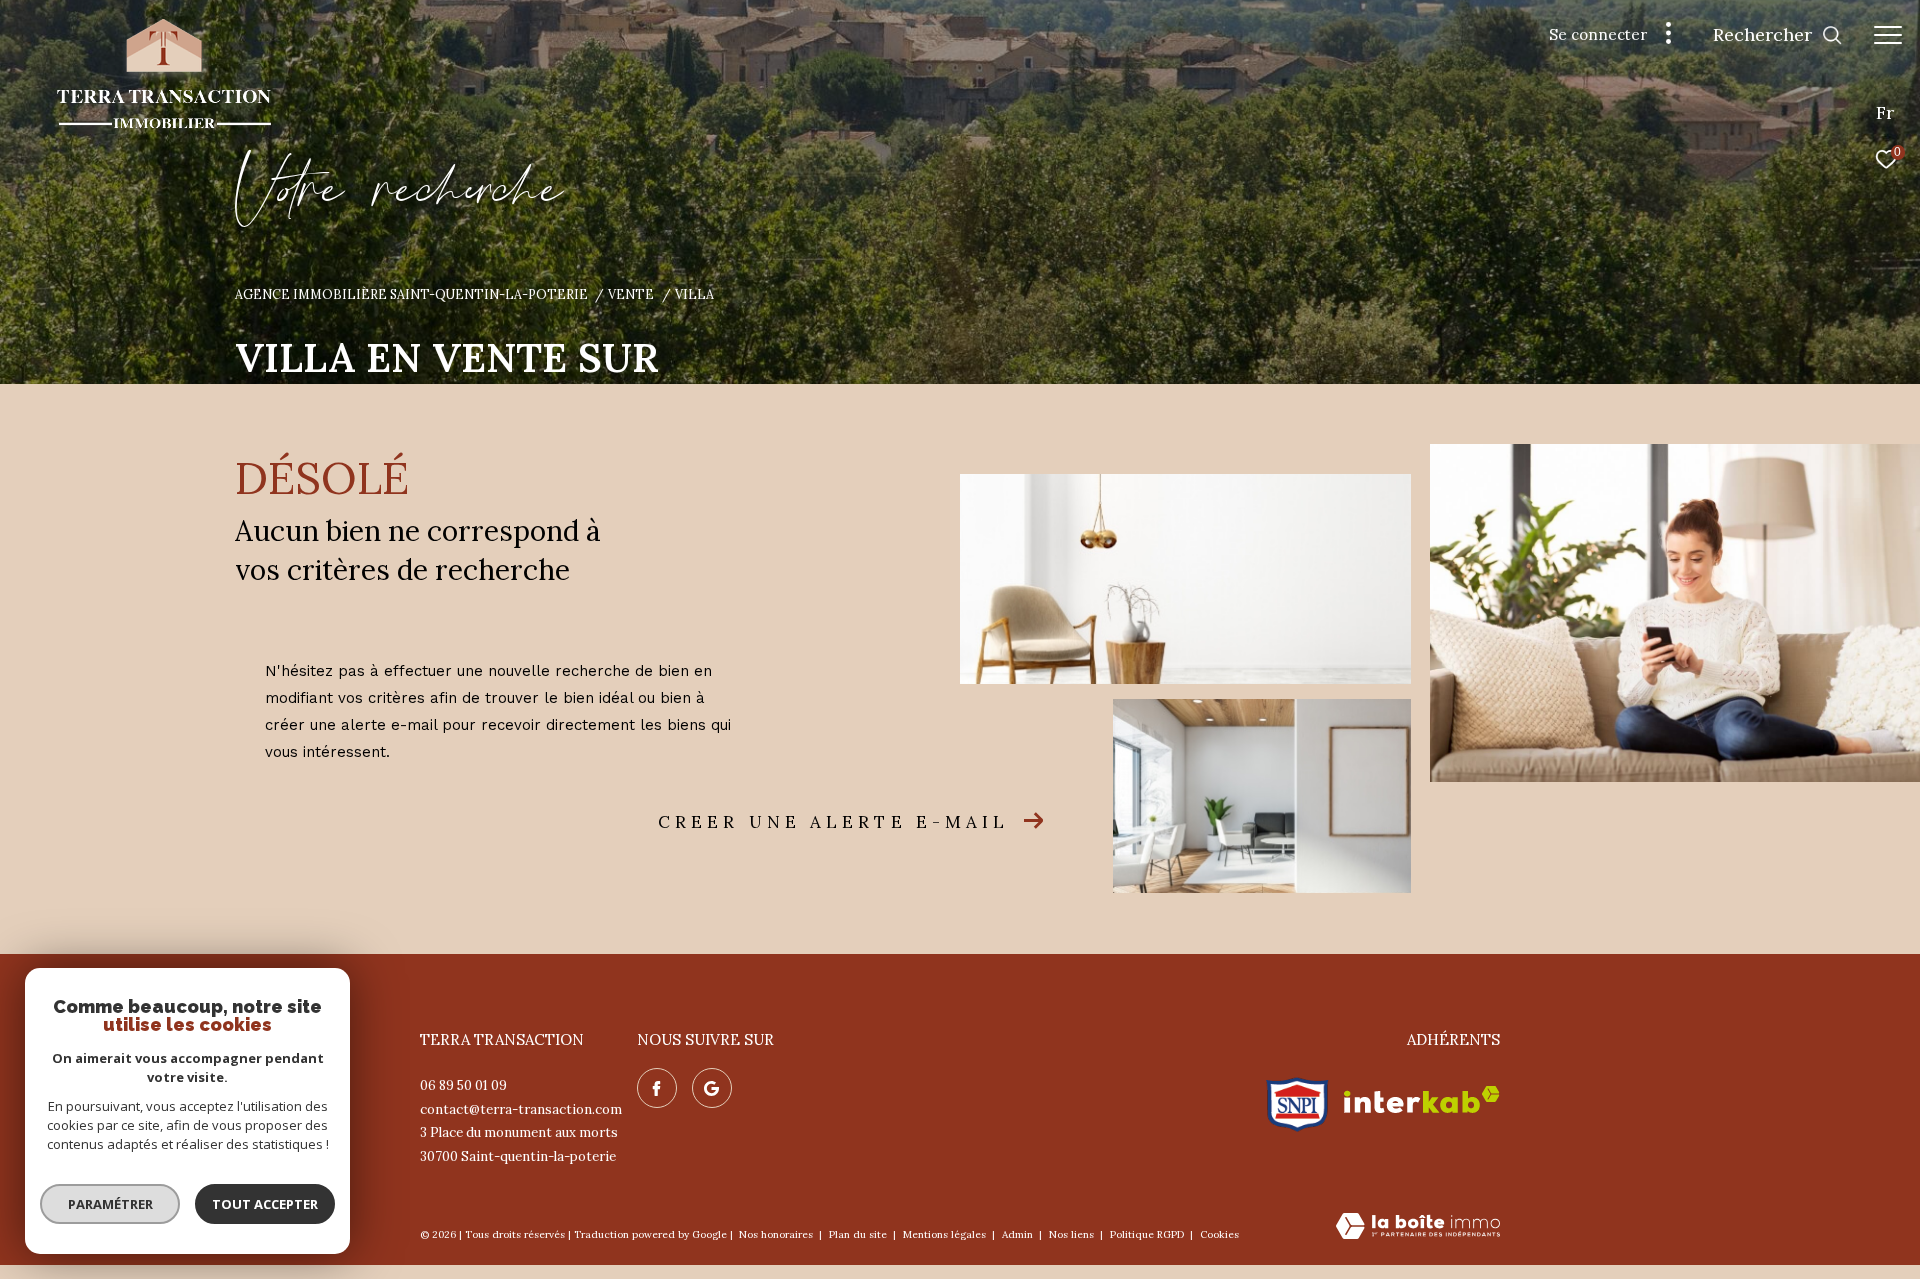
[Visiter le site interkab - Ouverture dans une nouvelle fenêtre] (1422, 1099)
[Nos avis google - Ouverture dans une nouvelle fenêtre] (712, 1088)
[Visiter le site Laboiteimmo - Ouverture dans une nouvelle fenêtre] (1418, 1227)
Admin (1019, 1234)
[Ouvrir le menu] (1888, 35)
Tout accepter (265, 1204)
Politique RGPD (1147, 1234)
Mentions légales (946, 1234)
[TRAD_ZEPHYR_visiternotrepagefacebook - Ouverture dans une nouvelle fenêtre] (657, 1088)
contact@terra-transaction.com (521, 1109)
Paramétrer (110, 1204)
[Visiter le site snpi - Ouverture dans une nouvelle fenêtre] (1297, 1100)
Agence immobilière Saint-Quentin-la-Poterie (411, 294)
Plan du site (859, 1234)
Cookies (1219, 1235)
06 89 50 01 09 (463, 1085)
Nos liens (1073, 1234)
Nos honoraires (777, 1234)
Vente (631, 294)
